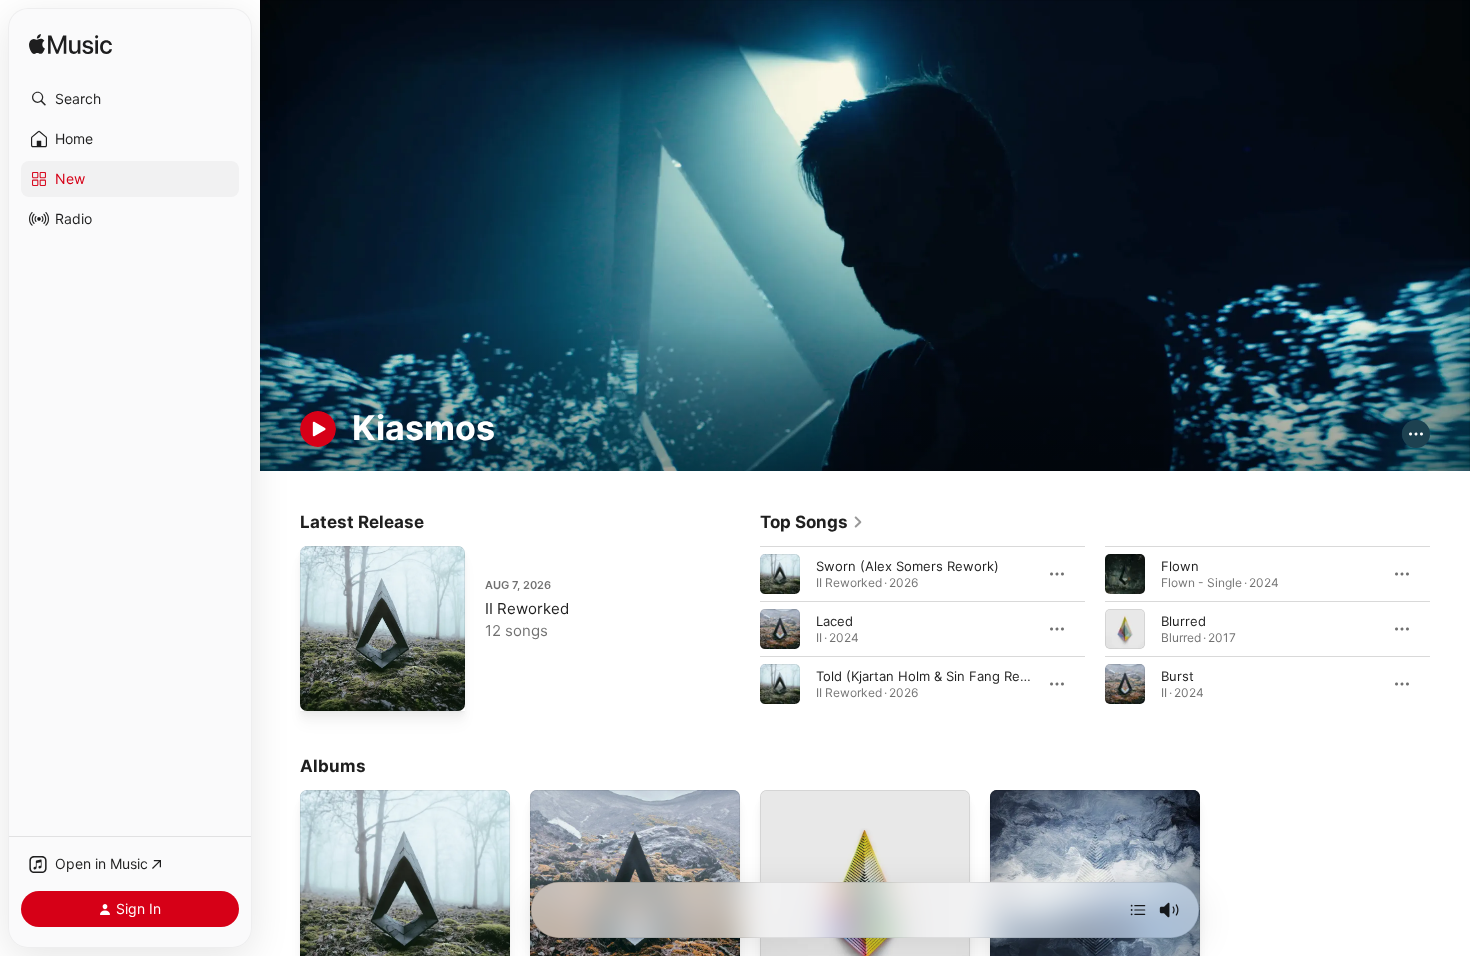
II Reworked (527, 608)
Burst (1177, 675)
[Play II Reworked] (325, 686)
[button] (130, 99)
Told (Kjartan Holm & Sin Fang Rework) (936, 675)
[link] (812, 522)
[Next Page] (1450, 628)
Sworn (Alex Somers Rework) (907, 565)
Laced (834, 620)
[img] (70, 45)
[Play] (318, 429)
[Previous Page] (740, 628)
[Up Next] (1138, 910)
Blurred (1183, 620)
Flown (1180, 565)
